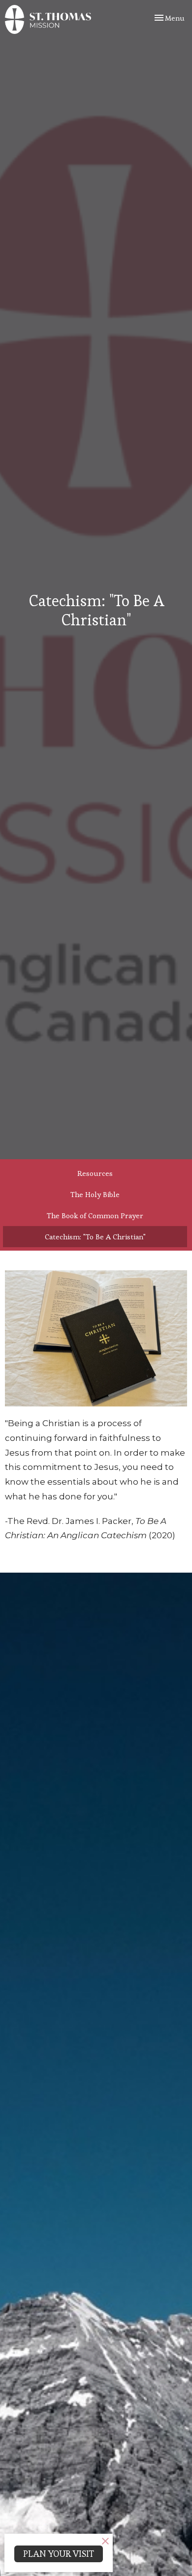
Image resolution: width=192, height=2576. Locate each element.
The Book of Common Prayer (95, 1215)
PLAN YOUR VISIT (59, 2554)
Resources (95, 1173)
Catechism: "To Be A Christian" (95, 1237)
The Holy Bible (95, 1194)
